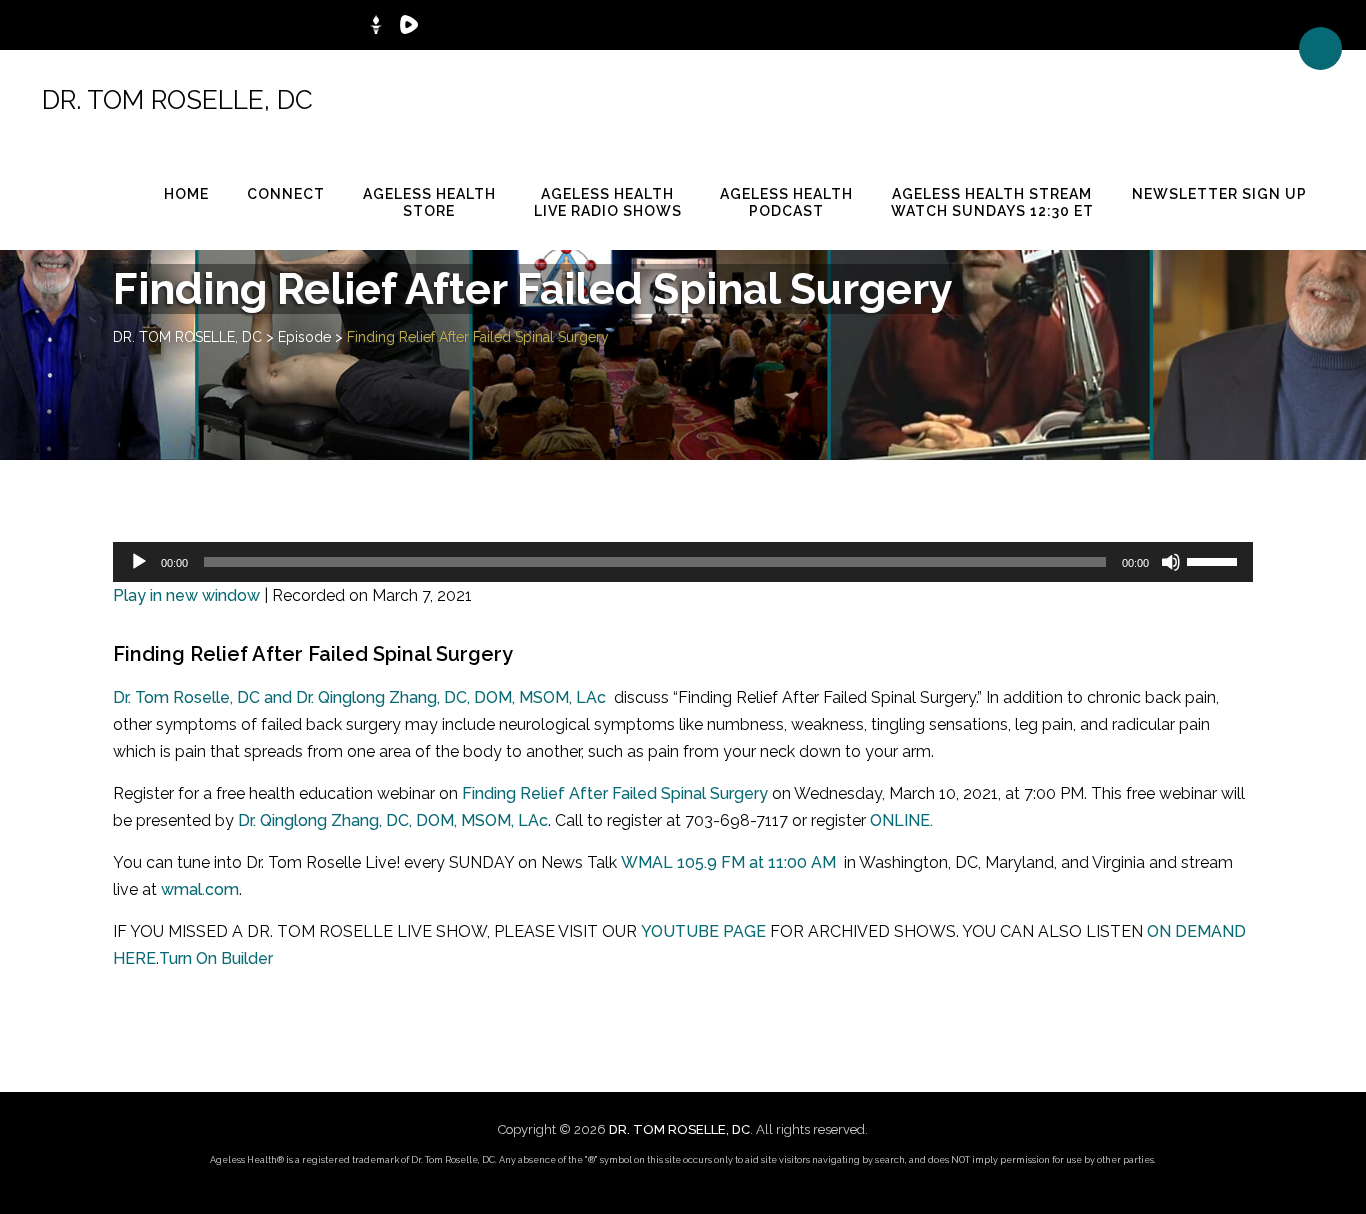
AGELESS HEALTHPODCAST (786, 202)
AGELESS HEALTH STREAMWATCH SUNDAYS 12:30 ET (992, 202)
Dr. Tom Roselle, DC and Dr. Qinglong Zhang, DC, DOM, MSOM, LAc (359, 697)
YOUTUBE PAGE (703, 931)
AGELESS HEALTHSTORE (429, 202)
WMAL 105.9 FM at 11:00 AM (728, 862)
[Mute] (1171, 562)
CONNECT (286, 194)
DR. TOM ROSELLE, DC (177, 100)
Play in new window (186, 595)
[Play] (139, 562)
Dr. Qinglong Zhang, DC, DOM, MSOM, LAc (393, 820)
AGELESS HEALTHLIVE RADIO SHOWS (608, 202)
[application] (683, 562)
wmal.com (200, 889)
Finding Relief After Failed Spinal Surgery (615, 793)
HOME (186, 194)
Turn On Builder (216, 958)
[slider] (1215, 560)
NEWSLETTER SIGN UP (1219, 194)
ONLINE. (901, 820)
